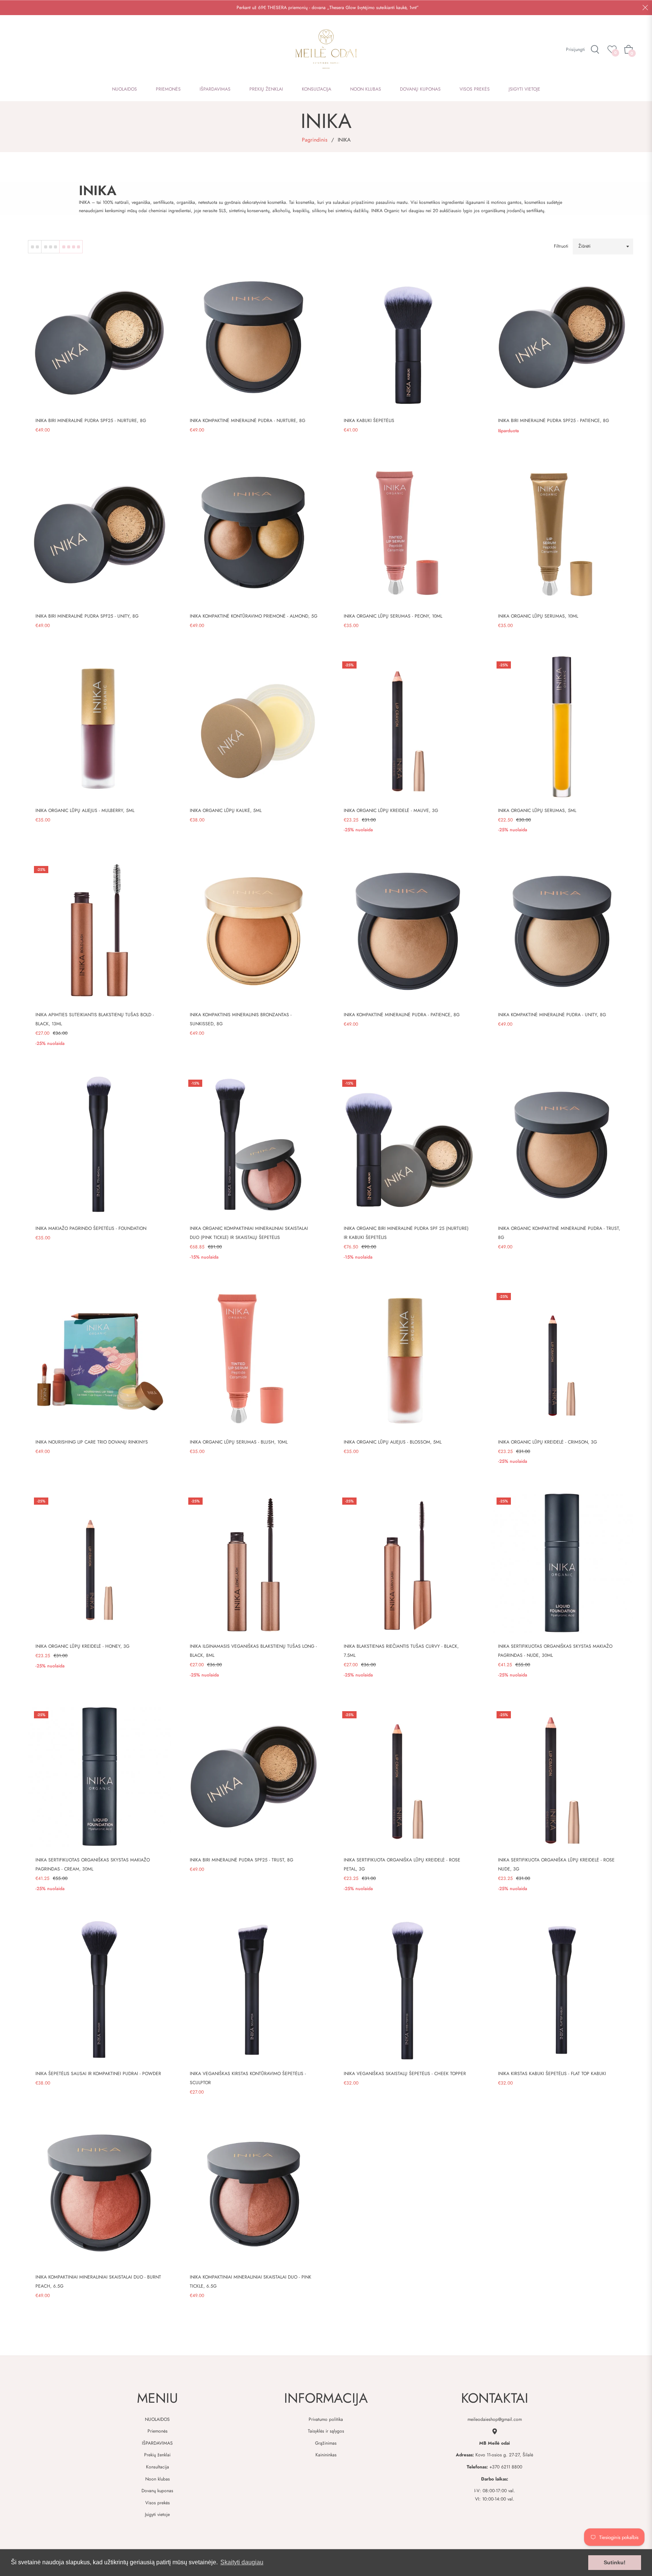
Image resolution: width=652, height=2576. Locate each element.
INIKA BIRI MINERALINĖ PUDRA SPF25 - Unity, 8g (87, 616)
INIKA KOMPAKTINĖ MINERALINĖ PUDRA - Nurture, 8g (248, 421)
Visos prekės (158, 2503)
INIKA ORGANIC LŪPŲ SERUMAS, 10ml (538, 616)
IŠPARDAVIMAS (157, 2443)
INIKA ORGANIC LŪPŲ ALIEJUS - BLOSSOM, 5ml (393, 1442)
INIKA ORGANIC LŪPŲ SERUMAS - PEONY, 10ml (393, 616)
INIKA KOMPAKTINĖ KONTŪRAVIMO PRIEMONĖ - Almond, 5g (254, 616)
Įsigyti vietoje (157, 2514)
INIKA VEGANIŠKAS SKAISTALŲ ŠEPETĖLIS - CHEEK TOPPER (405, 2074)
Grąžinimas (326, 2443)
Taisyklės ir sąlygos (326, 2431)
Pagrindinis (315, 140)
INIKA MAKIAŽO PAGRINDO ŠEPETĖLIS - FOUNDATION (91, 1228)
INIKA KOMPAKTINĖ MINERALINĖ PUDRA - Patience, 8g (402, 1015)
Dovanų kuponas (157, 2491)
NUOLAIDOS (157, 2419)
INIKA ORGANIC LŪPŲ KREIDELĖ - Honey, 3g (82, 1646)
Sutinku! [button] (615, 2562)
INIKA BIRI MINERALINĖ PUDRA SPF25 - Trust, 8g (241, 1860)
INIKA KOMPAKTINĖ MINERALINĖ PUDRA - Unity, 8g (552, 1015)
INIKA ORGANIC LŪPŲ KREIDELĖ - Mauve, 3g (391, 810)
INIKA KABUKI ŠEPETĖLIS (369, 421)
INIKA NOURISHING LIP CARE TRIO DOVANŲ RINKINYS (92, 1442)
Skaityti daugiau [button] (242, 2562)
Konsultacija (158, 2467)
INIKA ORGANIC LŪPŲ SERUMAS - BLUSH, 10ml (239, 1442)
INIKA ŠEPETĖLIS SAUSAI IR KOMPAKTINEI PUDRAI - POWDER (98, 2074)
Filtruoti (561, 246)
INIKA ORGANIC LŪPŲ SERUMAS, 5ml (537, 810)
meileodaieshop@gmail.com (495, 2419)
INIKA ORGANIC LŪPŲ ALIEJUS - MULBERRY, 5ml (85, 810)
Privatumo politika (326, 2419)
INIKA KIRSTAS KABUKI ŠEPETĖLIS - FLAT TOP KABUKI (552, 2074)
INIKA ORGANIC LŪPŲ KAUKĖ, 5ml (226, 810)
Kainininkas (326, 2455)
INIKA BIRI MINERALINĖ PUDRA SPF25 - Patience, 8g (554, 421)
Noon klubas (158, 2479)
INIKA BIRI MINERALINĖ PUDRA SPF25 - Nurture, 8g (91, 421)
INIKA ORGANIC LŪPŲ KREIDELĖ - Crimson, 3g (547, 1442)
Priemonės (158, 2431)
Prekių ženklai (157, 2455)
